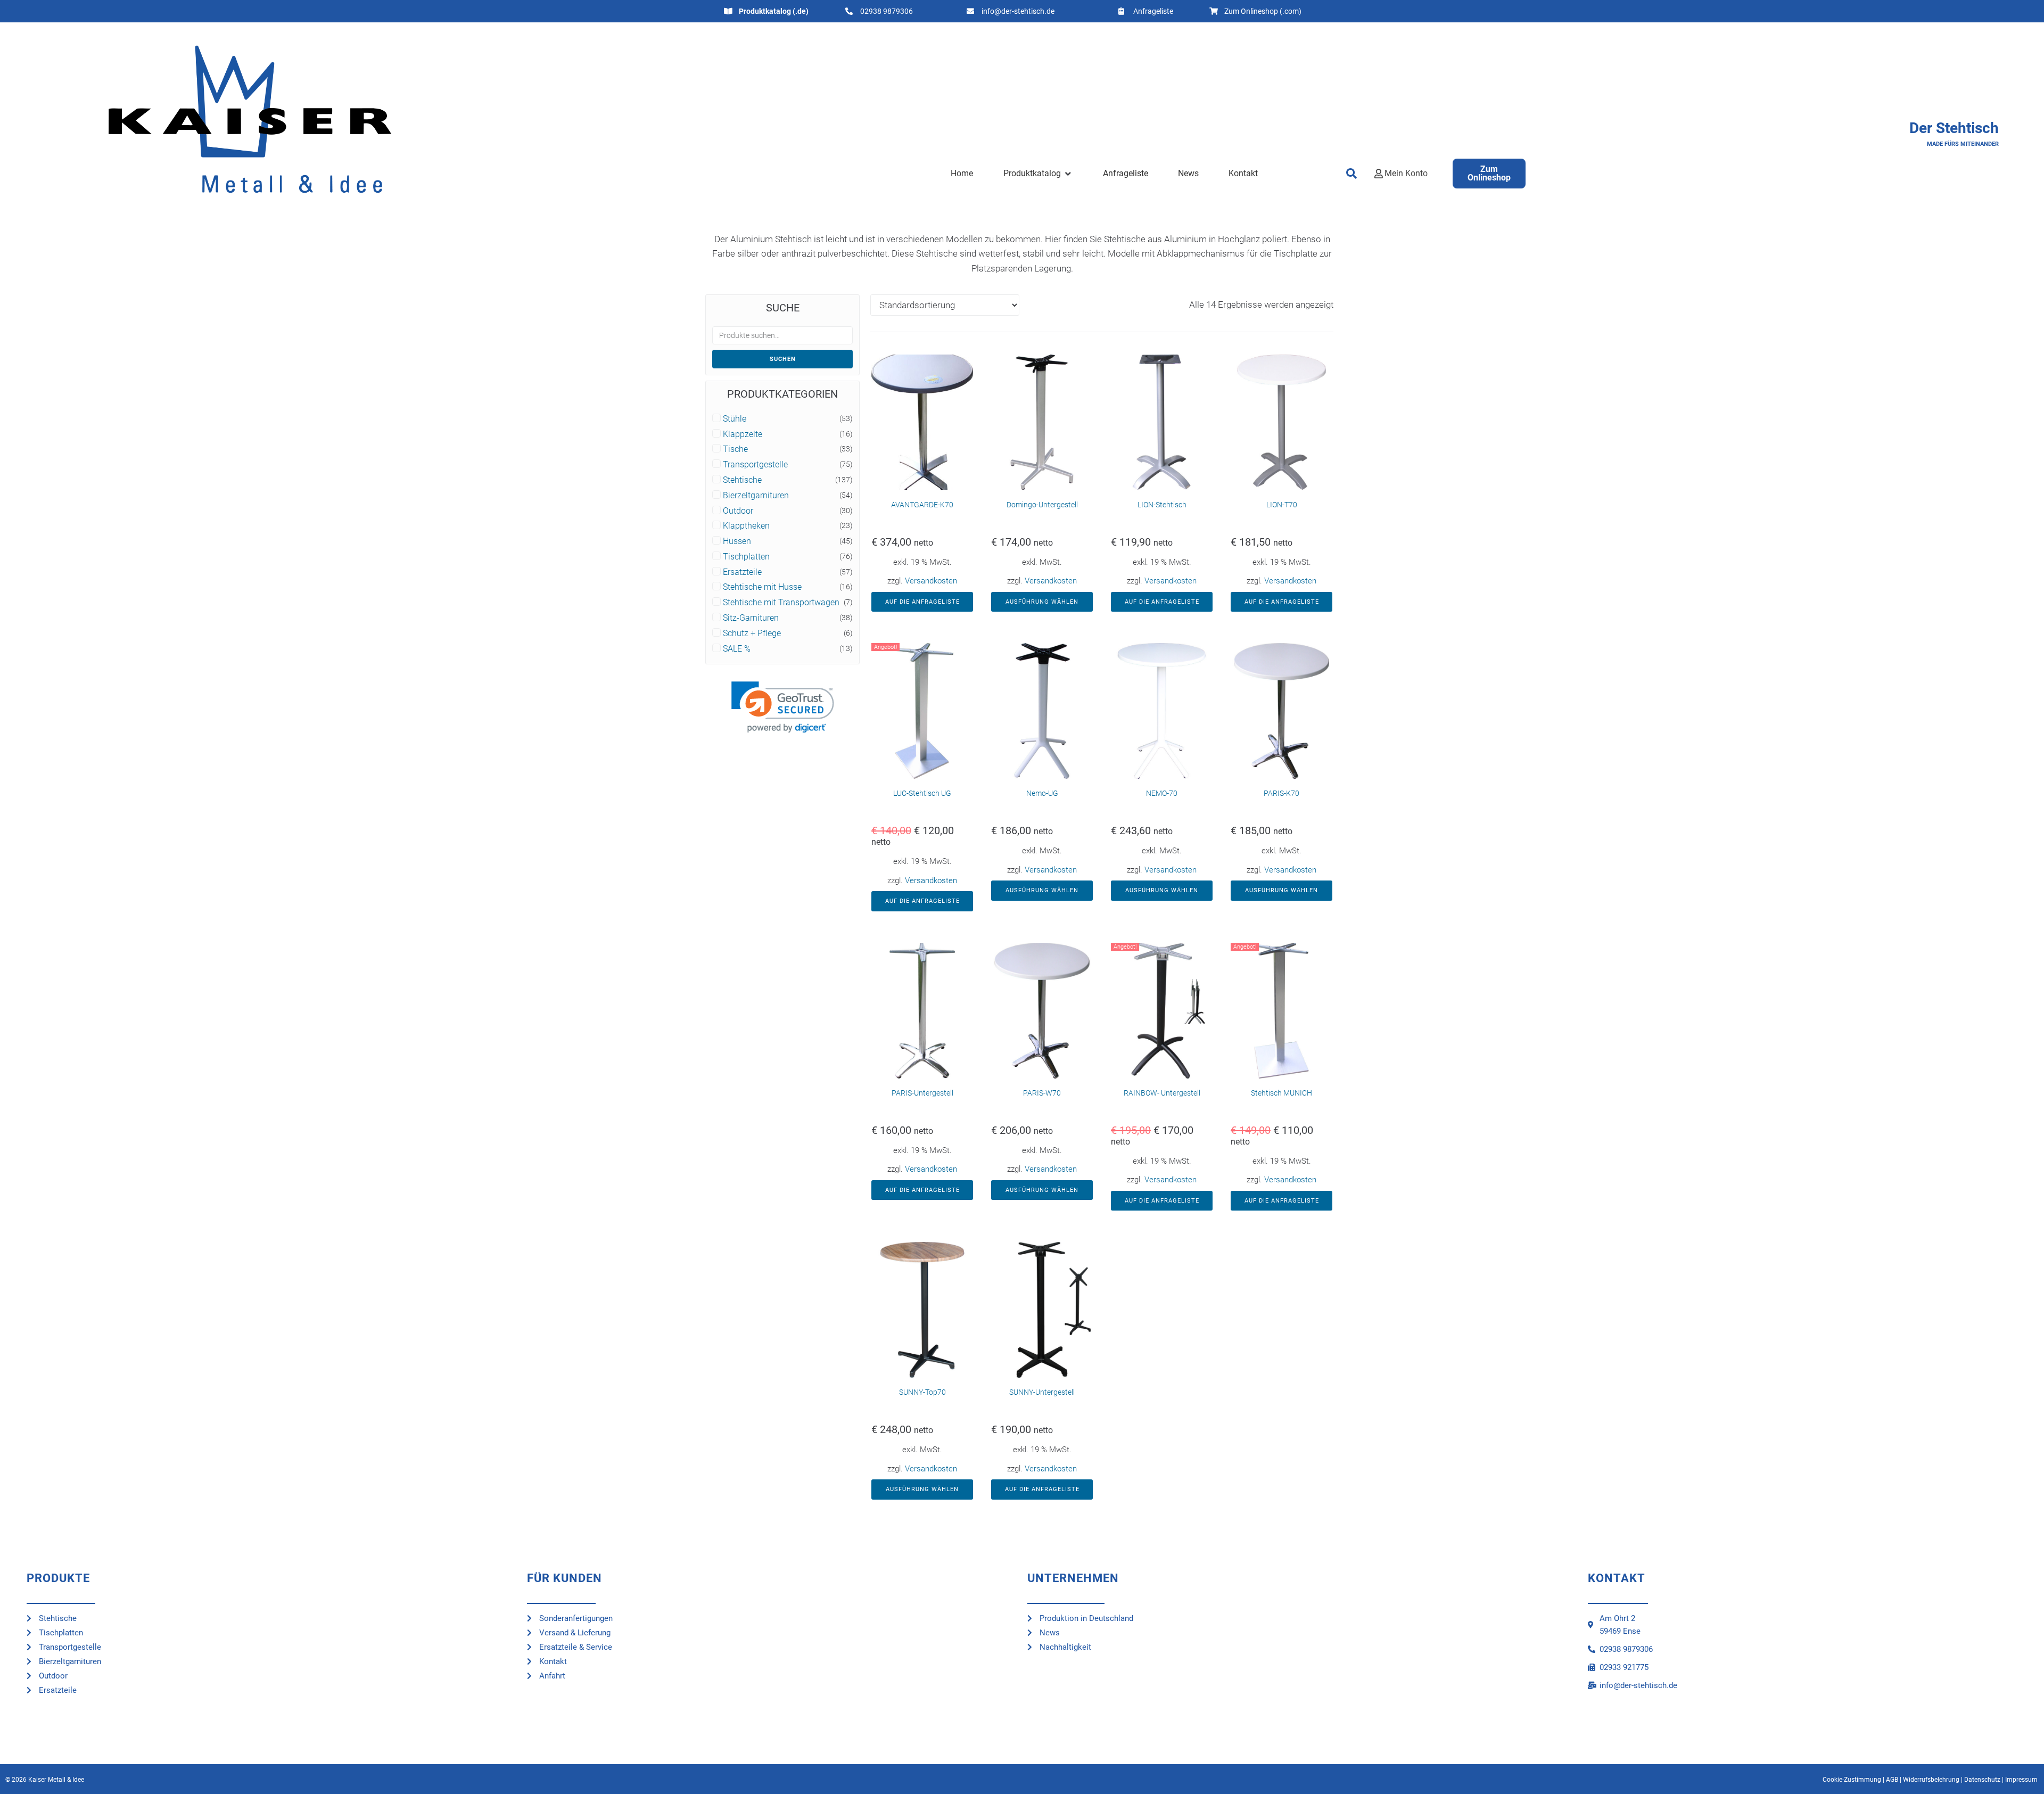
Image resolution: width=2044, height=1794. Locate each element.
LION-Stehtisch (1162, 505)
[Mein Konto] (1379, 174)
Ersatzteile (742, 572)
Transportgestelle (755, 465)
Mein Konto (1406, 173)
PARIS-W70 (1042, 1093)
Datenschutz (1982, 1780)
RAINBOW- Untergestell (1162, 1093)
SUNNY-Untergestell (1042, 1392)
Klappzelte (743, 434)
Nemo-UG (1042, 793)
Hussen (737, 541)
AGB (1892, 1780)
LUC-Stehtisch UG (922, 793)
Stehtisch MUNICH (1281, 1093)
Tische (735, 449)
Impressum (2021, 1780)
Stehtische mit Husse (762, 587)
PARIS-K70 (1281, 793)
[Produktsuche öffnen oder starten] (1352, 174)
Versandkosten (931, 581)
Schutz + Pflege (752, 633)
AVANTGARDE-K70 (922, 505)
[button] (1038, 174)
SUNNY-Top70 (922, 1392)
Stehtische (742, 480)
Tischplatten (746, 557)
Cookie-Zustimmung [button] (1852, 1780)
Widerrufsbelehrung (1931, 1780)
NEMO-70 (1162, 793)
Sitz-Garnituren (751, 618)
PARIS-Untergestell (922, 1093)
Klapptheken (746, 526)
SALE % (737, 649)
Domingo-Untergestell (1042, 505)
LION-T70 (1282, 505)
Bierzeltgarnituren (756, 496)
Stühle (735, 419)
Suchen (783, 359)
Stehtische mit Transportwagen (781, 603)
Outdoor (738, 511)
